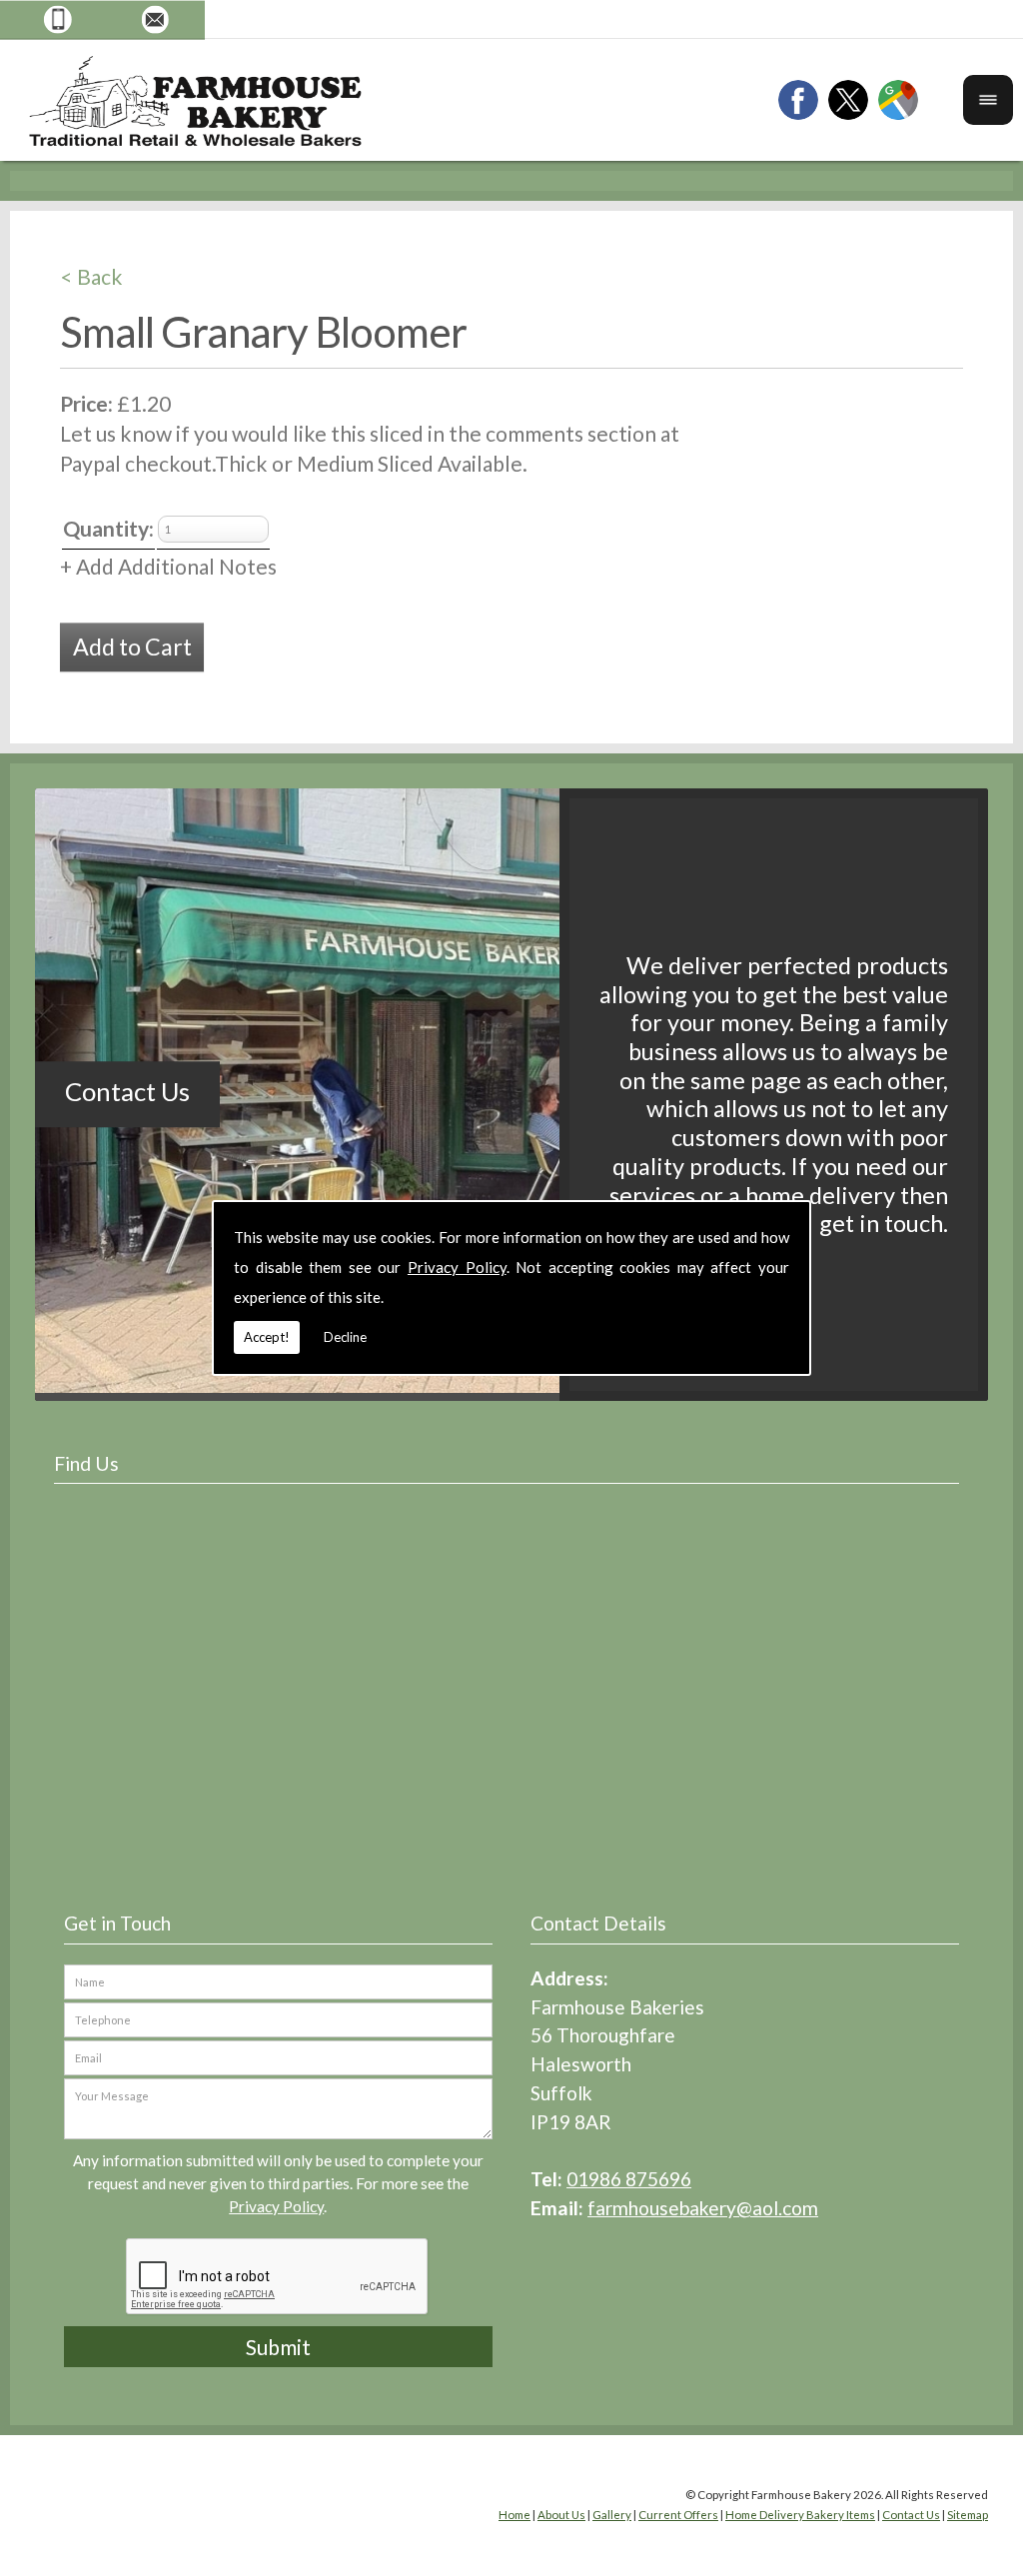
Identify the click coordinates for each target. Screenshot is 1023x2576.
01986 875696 (629, 2179)
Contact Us (127, 1091)
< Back (91, 276)
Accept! (267, 1337)
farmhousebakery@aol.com (703, 2208)
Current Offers (678, 2515)
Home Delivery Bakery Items (800, 2515)
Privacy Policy (457, 1267)
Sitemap (968, 2515)
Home (514, 2515)
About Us (561, 2515)
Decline (345, 1337)
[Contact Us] (440, 1385)
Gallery (612, 2515)
